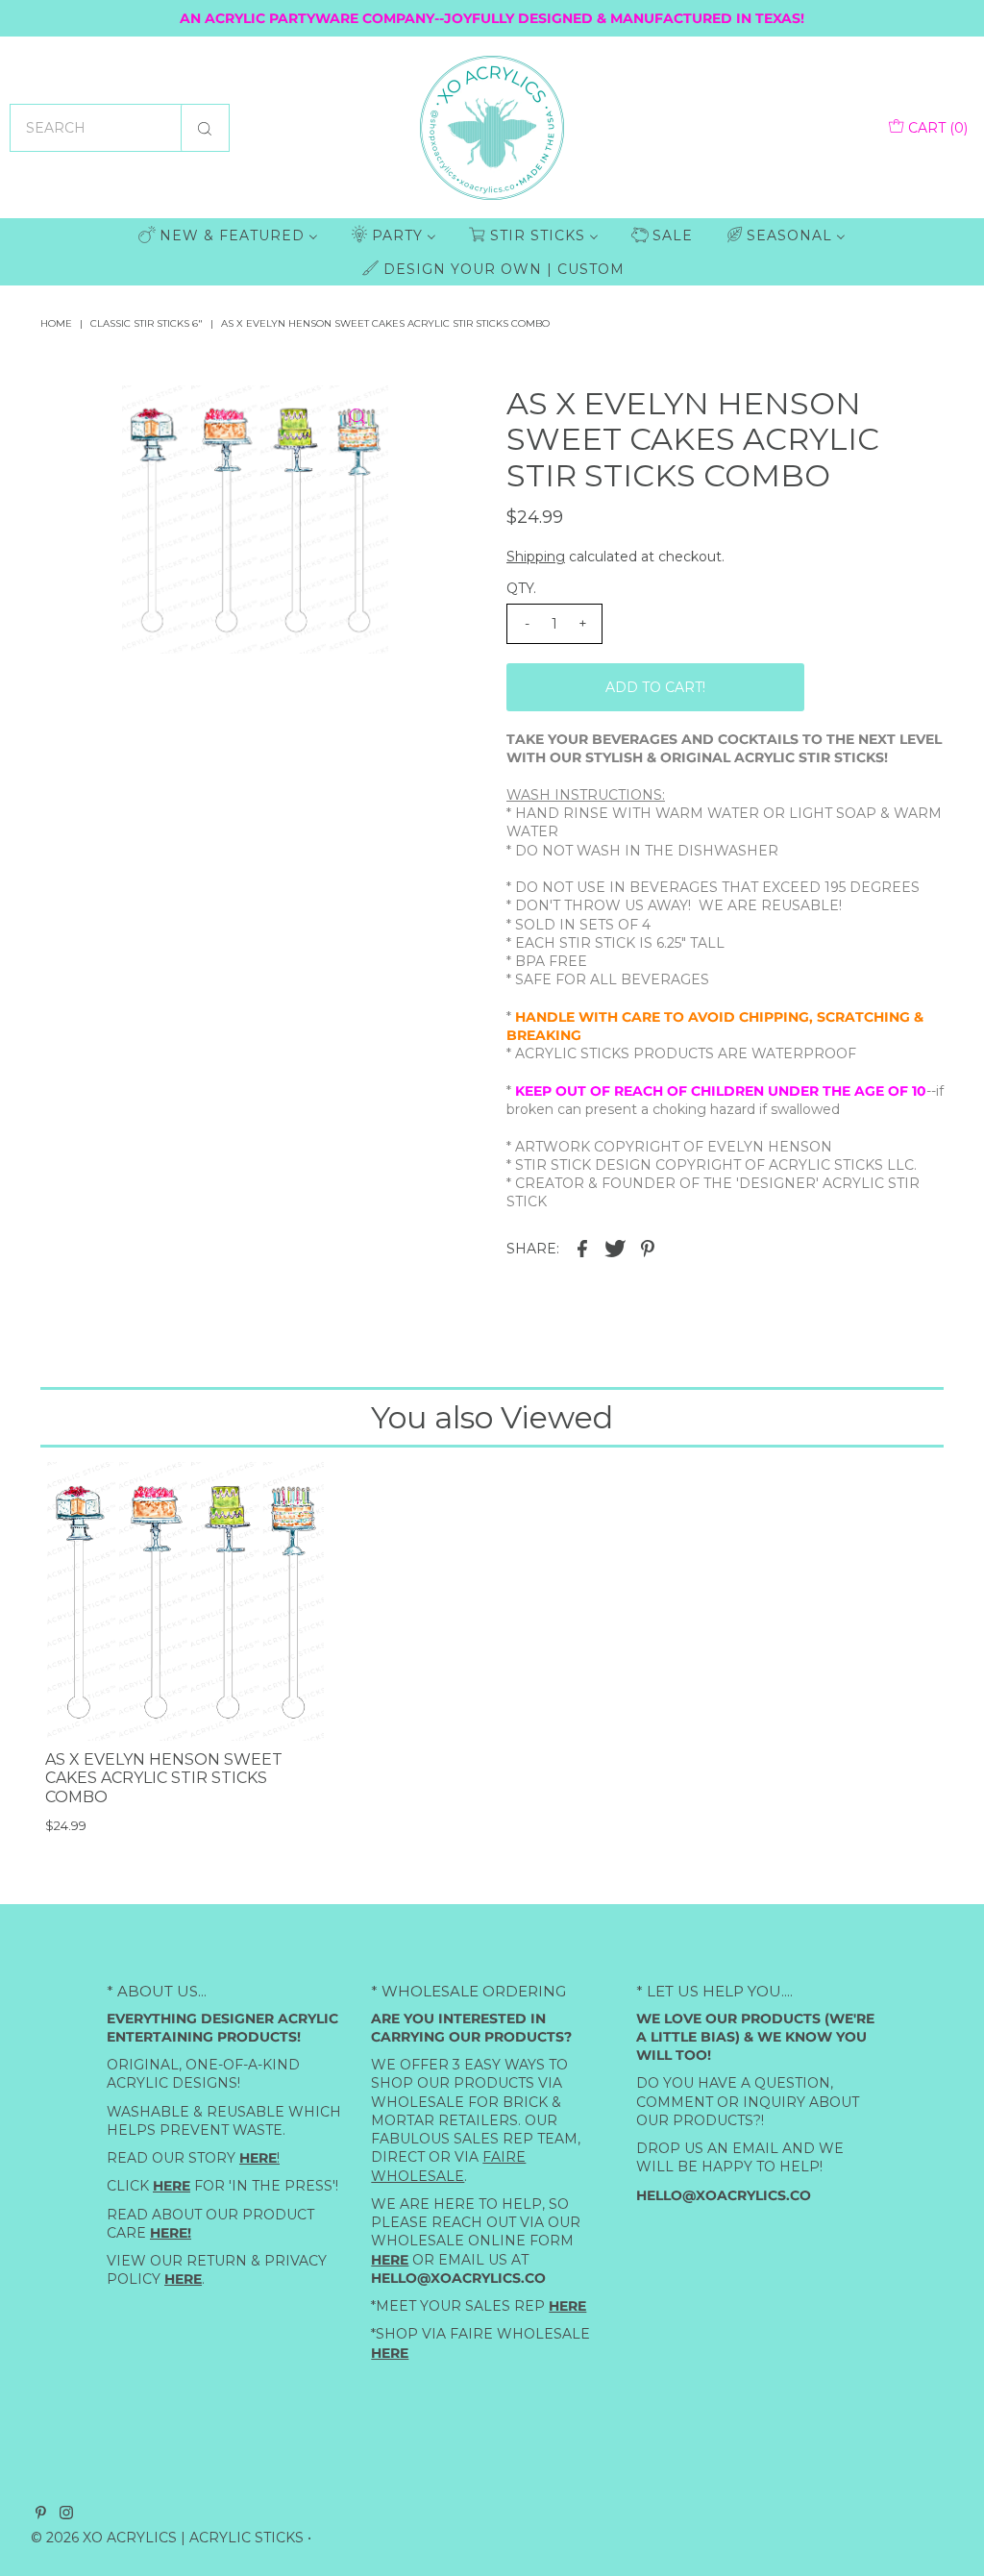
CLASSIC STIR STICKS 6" (147, 323)
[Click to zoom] (357, 416)
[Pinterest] (41, 2514)
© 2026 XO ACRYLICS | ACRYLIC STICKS (167, 2538)
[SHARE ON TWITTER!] (615, 1248)
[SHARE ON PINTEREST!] (648, 1248)
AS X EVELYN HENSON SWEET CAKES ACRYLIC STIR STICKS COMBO (164, 1778)
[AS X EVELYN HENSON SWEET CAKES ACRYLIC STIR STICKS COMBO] (184, 1601)
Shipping (536, 557)
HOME (56, 323)
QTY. (521, 588)
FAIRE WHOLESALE (448, 2166)
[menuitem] (228, 235)
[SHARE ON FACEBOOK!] (582, 1248)
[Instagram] (66, 2514)
